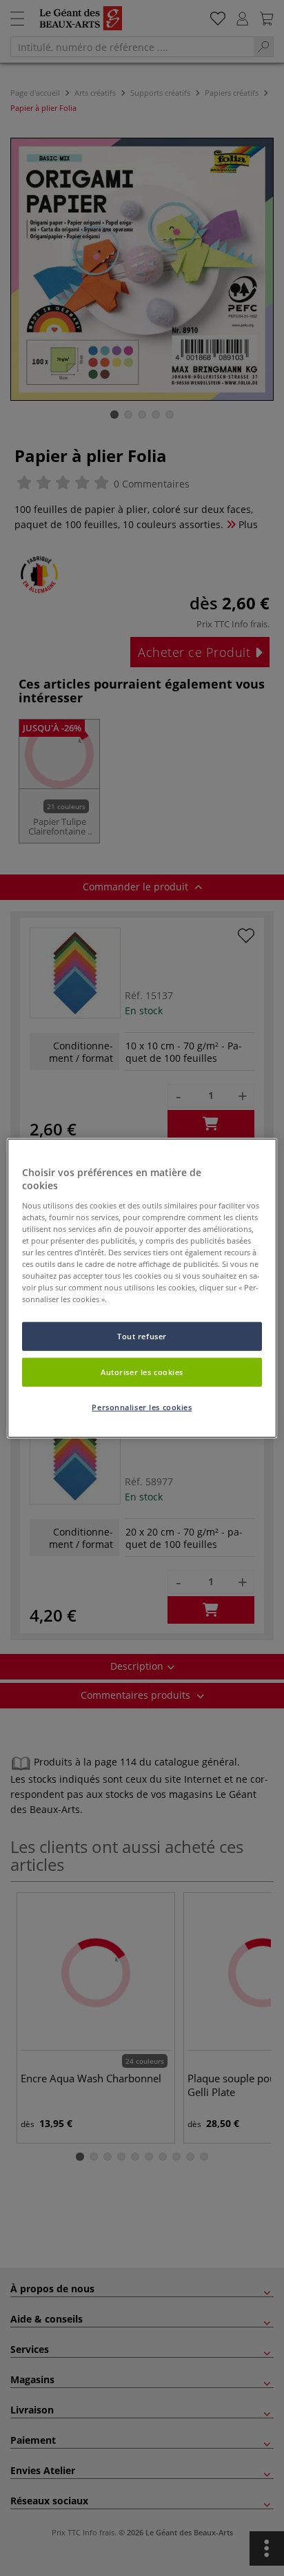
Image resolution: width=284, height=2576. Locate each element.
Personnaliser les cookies (142, 1407)
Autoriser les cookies (142, 1372)
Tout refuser (142, 1336)
